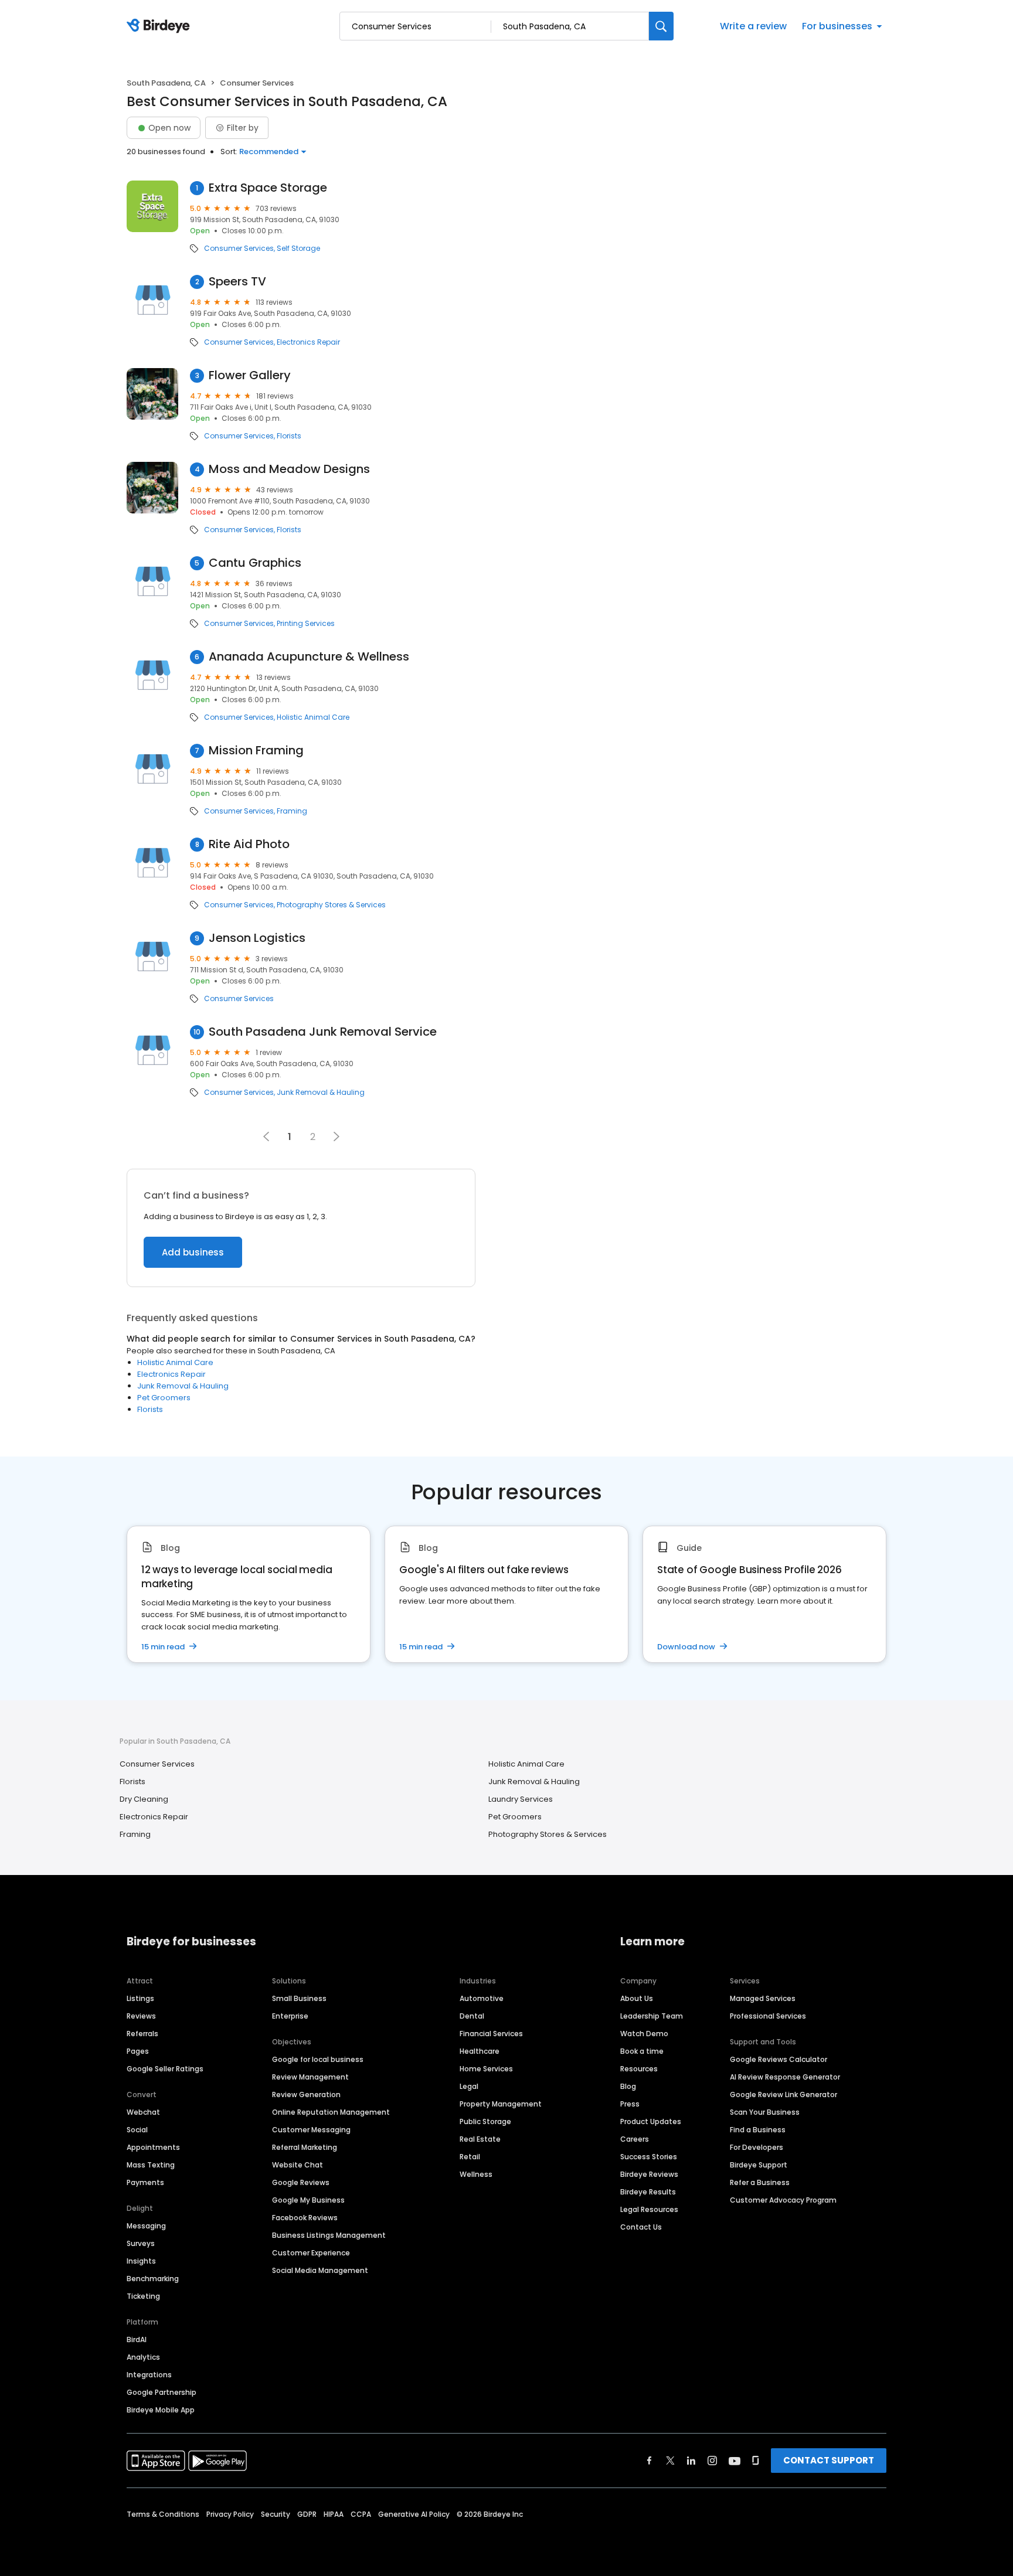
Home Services (486, 2069)
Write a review (753, 26)
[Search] (661, 26)
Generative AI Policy (414, 2514)
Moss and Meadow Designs (289, 469)
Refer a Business (760, 2182)
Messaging (146, 2226)
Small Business (299, 1998)
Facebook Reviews (305, 2218)
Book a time (642, 2051)
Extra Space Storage (268, 188)
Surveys (141, 2243)
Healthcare (480, 2051)
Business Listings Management (329, 2235)
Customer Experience (311, 2253)
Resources (639, 2069)
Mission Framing (256, 751)
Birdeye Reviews (649, 2174)
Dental (472, 2016)
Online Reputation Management (331, 2112)
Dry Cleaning (144, 1799)
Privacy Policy (230, 2514)
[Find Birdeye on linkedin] (691, 2461)
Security (276, 2514)
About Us (637, 1998)
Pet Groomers (164, 1398)
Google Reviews (301, 2182)
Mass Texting (151, 2165)
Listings (140, 1998)
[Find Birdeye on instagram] (712, 2461)
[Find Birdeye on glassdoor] (756, 2461)
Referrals (142, 2034)
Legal (469, 2086)
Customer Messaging (311, 2130)
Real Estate (480, 2139)
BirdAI (137, 2340)
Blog (628, 2086)
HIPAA (334, 2514)
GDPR (307, 2514)
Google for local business (318, 2059)
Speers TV (237, 282)
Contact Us (641, 2227)
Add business (193, 1252)
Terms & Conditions (163, 2514)
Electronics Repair (308, 342)
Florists (289, 436)
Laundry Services (521, 1799)
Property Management (501, 2104)
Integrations (149, 2375)
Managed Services (763, 1998)
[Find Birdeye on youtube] (735, 2461)
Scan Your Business (765, 2112)
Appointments (153, 2147)
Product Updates (651, 2121)
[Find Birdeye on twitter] (670, 2461)
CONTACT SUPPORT (829, 2460)
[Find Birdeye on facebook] (650, 2461)
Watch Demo (644, 2034)
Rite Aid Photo (249, 844)
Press (630, 2104)
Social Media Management (320, 2270)
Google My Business (308, 2200)
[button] (336, 1136)
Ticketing (143, 2296)
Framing (292, 811)
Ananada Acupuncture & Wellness (309, 657)
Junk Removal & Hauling (321, 1093)
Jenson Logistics (257, 938)
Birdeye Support (759, 2165)
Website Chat (298, 2165)
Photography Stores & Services (331, 905)
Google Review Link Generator (783, 2095)
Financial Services (491, 2034)
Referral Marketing (305, 2147)
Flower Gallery (250, 375)
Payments (145, 2182)
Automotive (482, 1998)
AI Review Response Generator (785, 2077)
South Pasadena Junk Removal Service (323, 1032)
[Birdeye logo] (160, 26)
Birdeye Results (648, 2192)
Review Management (310, 2077)
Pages (138, 2051)
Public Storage (485, 2121)
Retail (470, 2157)
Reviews (141, 2016)
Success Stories (649, 2157)
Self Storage (298, 249)
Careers (635, 2139)
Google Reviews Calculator (779, 2059)
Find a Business (758, 2130)
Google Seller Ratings (165, 2069)
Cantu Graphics (255, 563)
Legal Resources (649, 2209)
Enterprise (290, 2016)
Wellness (476, 2174)
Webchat (143, 2112)
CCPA (361, 2514)
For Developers (757, 2147)
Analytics (143, 2357)
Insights (141, 2261)
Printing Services (306, 624)
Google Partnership (162, 2392)
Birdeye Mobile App (161, 2410)
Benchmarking (153, 2279)
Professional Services (768, 2016)
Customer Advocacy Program (783, 2200)
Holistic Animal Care (313, 717)
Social (137, 2130)
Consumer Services (239, 249)
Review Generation (306, 2095)
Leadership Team (652, 2016)
